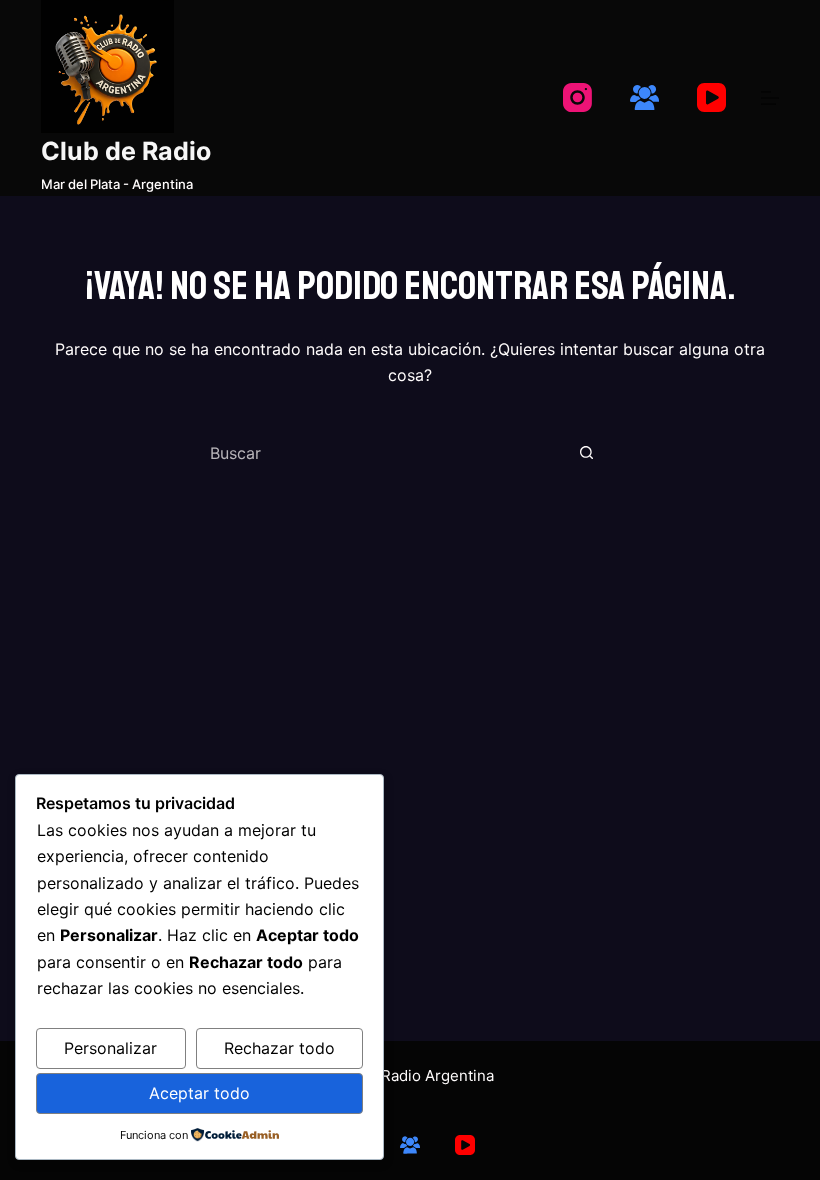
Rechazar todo (279, 1048)
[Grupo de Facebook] (644, 97)
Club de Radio (126, 151)
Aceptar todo (199, 1093)
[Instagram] (577, 97)
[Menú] (770, 98)
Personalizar (110, 1048)
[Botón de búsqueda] (586, 453)
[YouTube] (711, 97)
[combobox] (386, 453)
